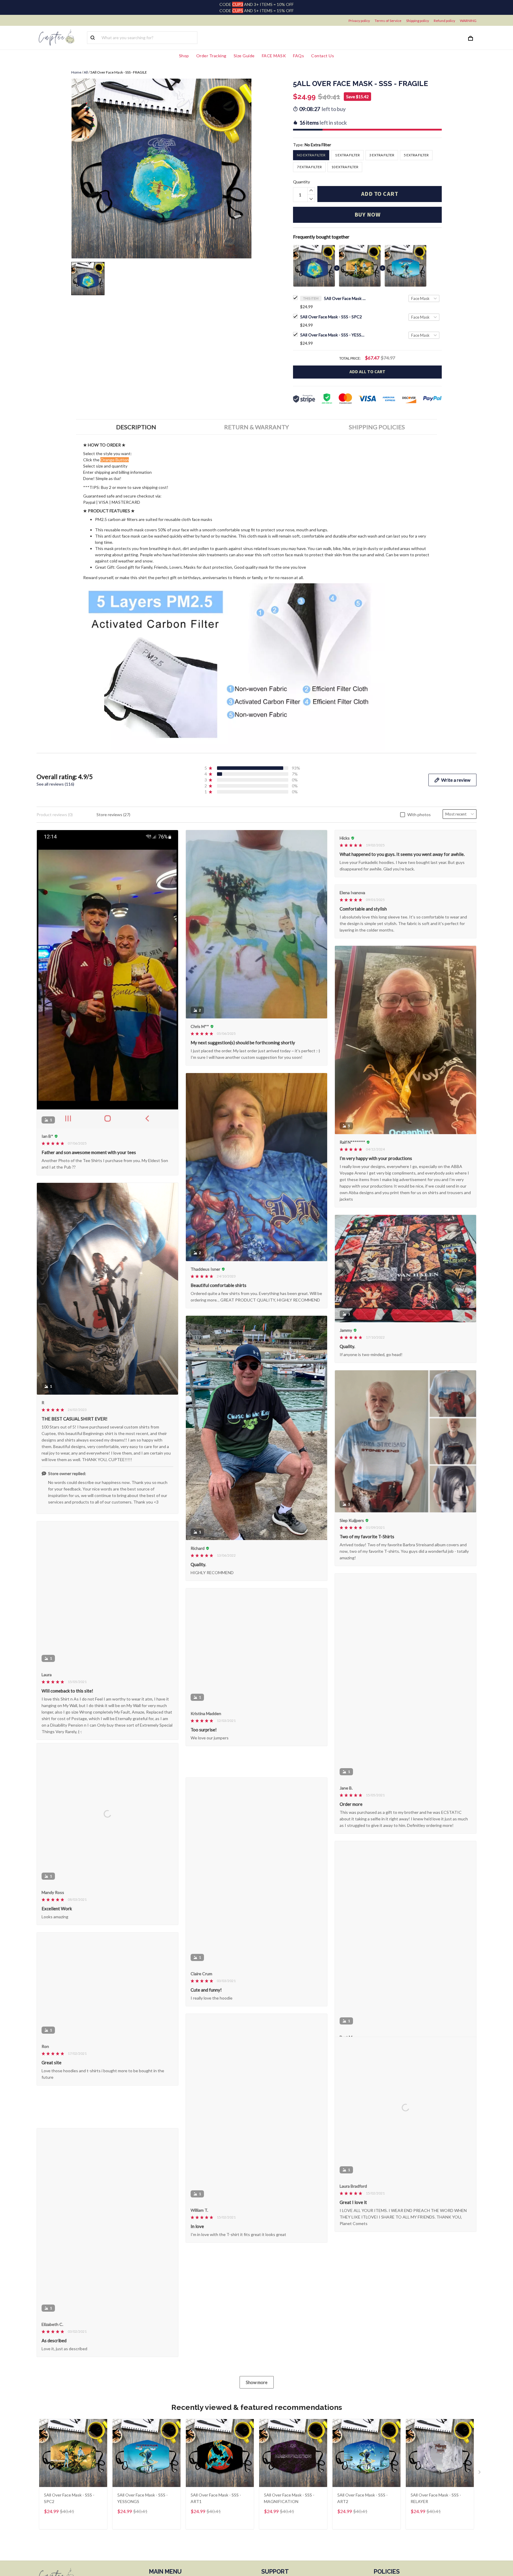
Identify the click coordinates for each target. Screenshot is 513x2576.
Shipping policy (418, 21)
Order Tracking (211, 56)
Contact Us (323, 56)
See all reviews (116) (55, 784)
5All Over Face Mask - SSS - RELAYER (436, 2514)
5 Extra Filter (416, 155)
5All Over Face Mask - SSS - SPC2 (331, 317)
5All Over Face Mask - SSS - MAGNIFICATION (289, 2514)
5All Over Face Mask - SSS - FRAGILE (345, 298)
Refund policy (444, 21)
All (86, 72)
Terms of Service (388, 21)
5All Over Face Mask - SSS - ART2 (362, 2514)
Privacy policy (359, 21)
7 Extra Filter (309, 167)
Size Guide (244, 56)
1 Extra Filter (347, 155)
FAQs (299, 56)
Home (76, 72)
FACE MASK (274, 56)
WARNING (468, 21)
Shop (184, 56)
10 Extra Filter (345, 167)
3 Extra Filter (382, 155)
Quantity (301, 182)
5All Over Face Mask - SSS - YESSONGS (333, 335)
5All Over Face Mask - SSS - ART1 (216, 2514)
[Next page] (480, 2489)
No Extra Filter (318, 145)
